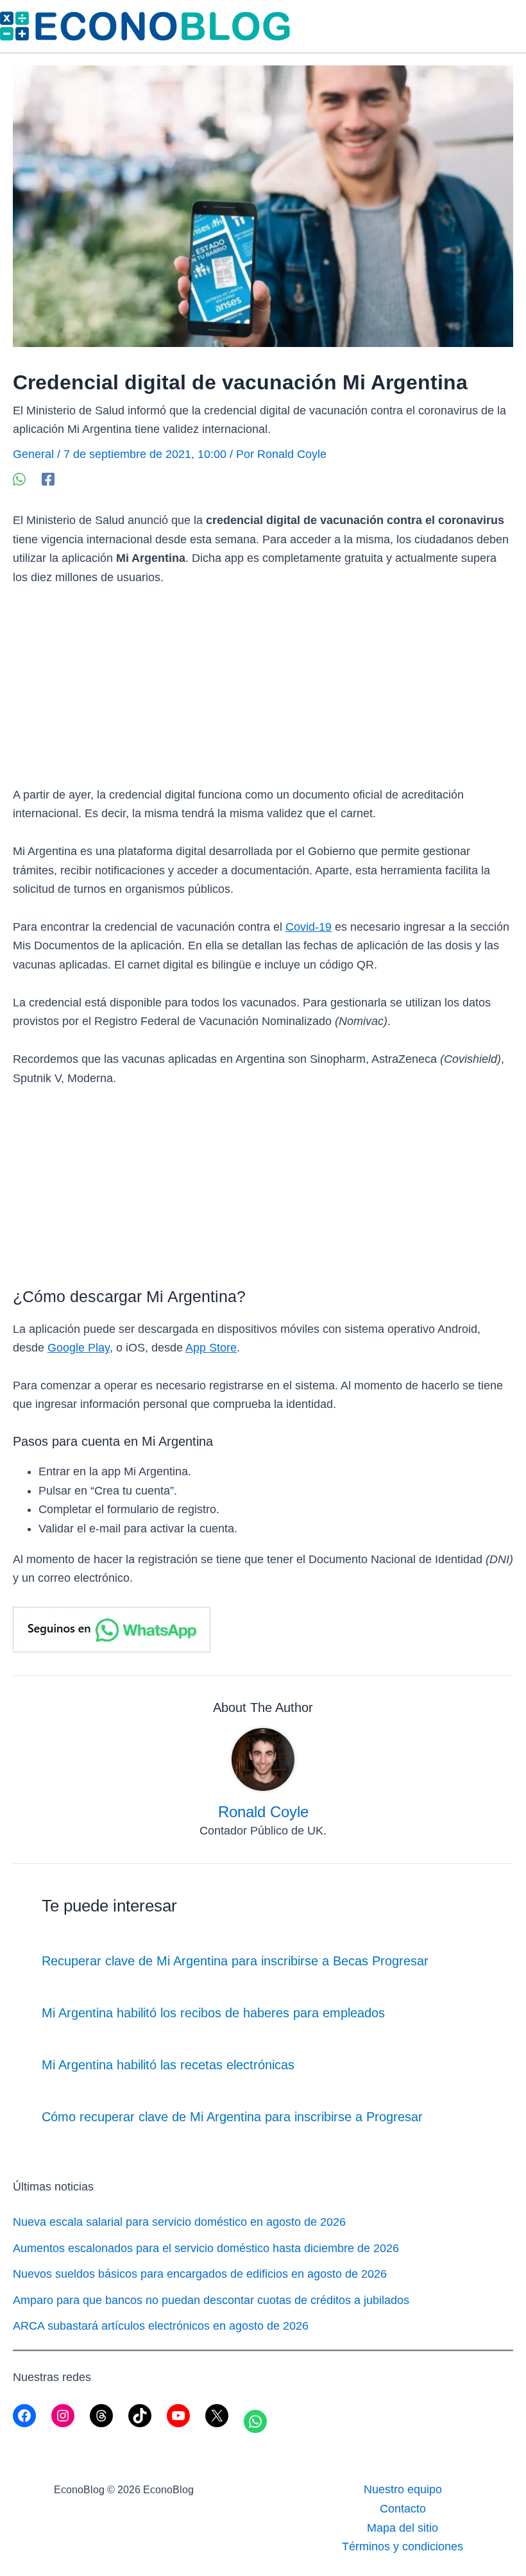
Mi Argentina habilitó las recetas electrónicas (168, 2065)
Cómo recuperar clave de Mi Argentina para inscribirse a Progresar (232, 2117)
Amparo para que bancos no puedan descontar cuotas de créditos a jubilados (211, 2300)
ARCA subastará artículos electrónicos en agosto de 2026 (161, 2326)
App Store (211, 1348)
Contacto (403, 2509)
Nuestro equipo (403, 2489)
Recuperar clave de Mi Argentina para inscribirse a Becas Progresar (235, 1961)
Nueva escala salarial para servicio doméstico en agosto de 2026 (179, 2222)
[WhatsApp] (19, 478)
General (33, 454)
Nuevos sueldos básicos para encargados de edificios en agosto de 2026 (200, 2274)
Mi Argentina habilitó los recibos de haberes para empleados (213, 2013)
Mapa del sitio (403, 2528)
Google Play (79, 1348)
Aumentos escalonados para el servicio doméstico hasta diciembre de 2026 (206, 2248)
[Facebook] (48, 478)
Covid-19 (309, 927)
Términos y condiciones (403, 2546)
